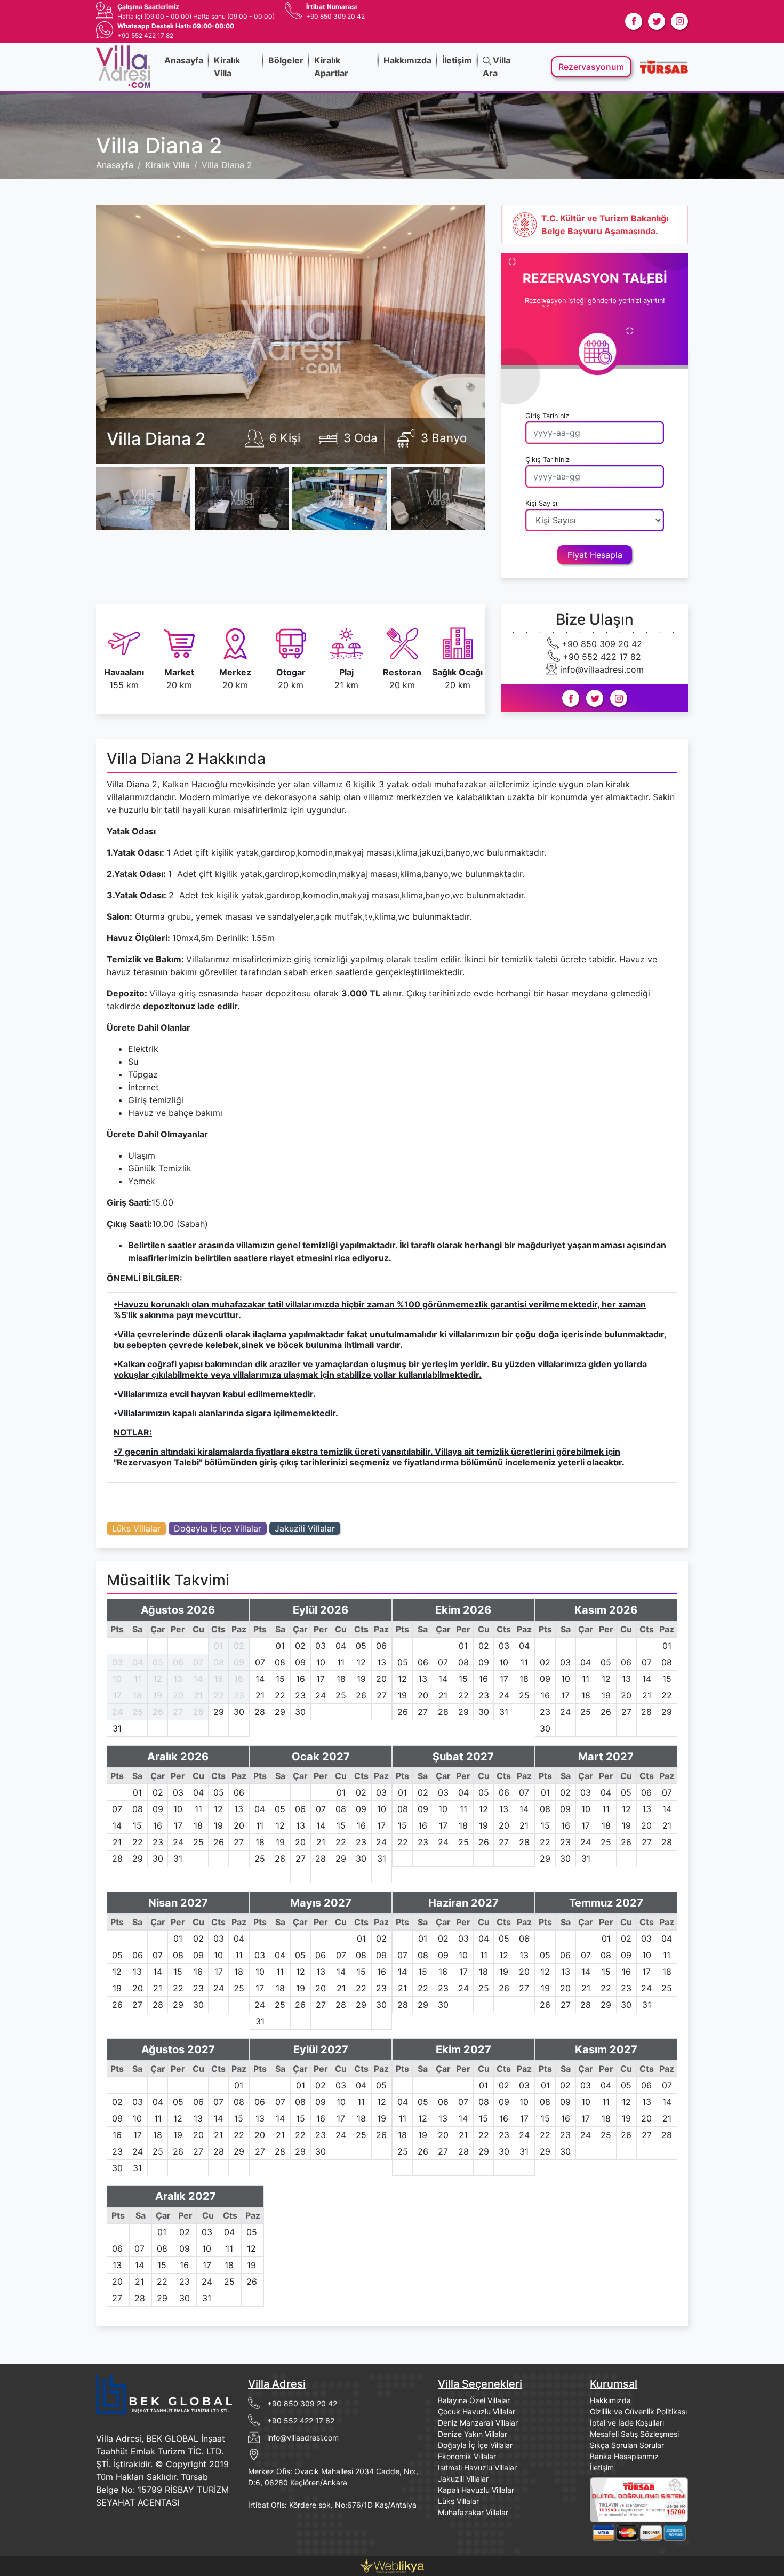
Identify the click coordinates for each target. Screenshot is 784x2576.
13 (178, 1679)
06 (178, 1662)
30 (239, 1712)
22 (219, 1695)
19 (158, 1695)
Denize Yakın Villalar (473, 2434)
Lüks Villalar (136, 1528)
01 (218, 1646)
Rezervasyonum (591, 67)
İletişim (457, 60)
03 (117, 1662)
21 (198, 1695)
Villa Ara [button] (497, 67)
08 (219, 1662)
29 (219, 1712)
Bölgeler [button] (286, 60)
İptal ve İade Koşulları (627, 2423)
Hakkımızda (407, 60)
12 (158, 1679)
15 (218, 1679)
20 (178, 1695)
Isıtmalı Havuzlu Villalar (477, 2467)
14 (198, 1679)
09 (239, 1662)
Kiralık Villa (227, 67)
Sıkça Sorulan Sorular (627, 2445)
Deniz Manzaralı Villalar (478, 2423)
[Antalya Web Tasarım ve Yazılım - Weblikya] (392, 2565)
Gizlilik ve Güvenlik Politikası (638, 2411)
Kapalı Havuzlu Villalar (476, 2490)
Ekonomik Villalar (467, 2456)
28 (198, 1712)
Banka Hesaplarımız (624, 2456)
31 (117, 1728)
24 (117, 1712)
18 (137, 1695)
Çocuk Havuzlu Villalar (477, 2411)
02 (239, 1646)
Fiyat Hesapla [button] (595, 555)
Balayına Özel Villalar (474, 2400)
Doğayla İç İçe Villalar (218, 1528)
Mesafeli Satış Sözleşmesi (634, 2434)
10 (117, 1679)
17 (117, 1695)
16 (239, 1679)
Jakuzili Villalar (305, 1528)
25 (138, 1712)
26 (158, 1712)
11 (138, 1679)
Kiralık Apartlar (331, 67)
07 (198, 1662)
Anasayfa (184, 60)
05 (158, 1662)
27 (178, 1712)
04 (138, 1662)
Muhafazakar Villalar (473, 2512)
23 (239, 1695)
